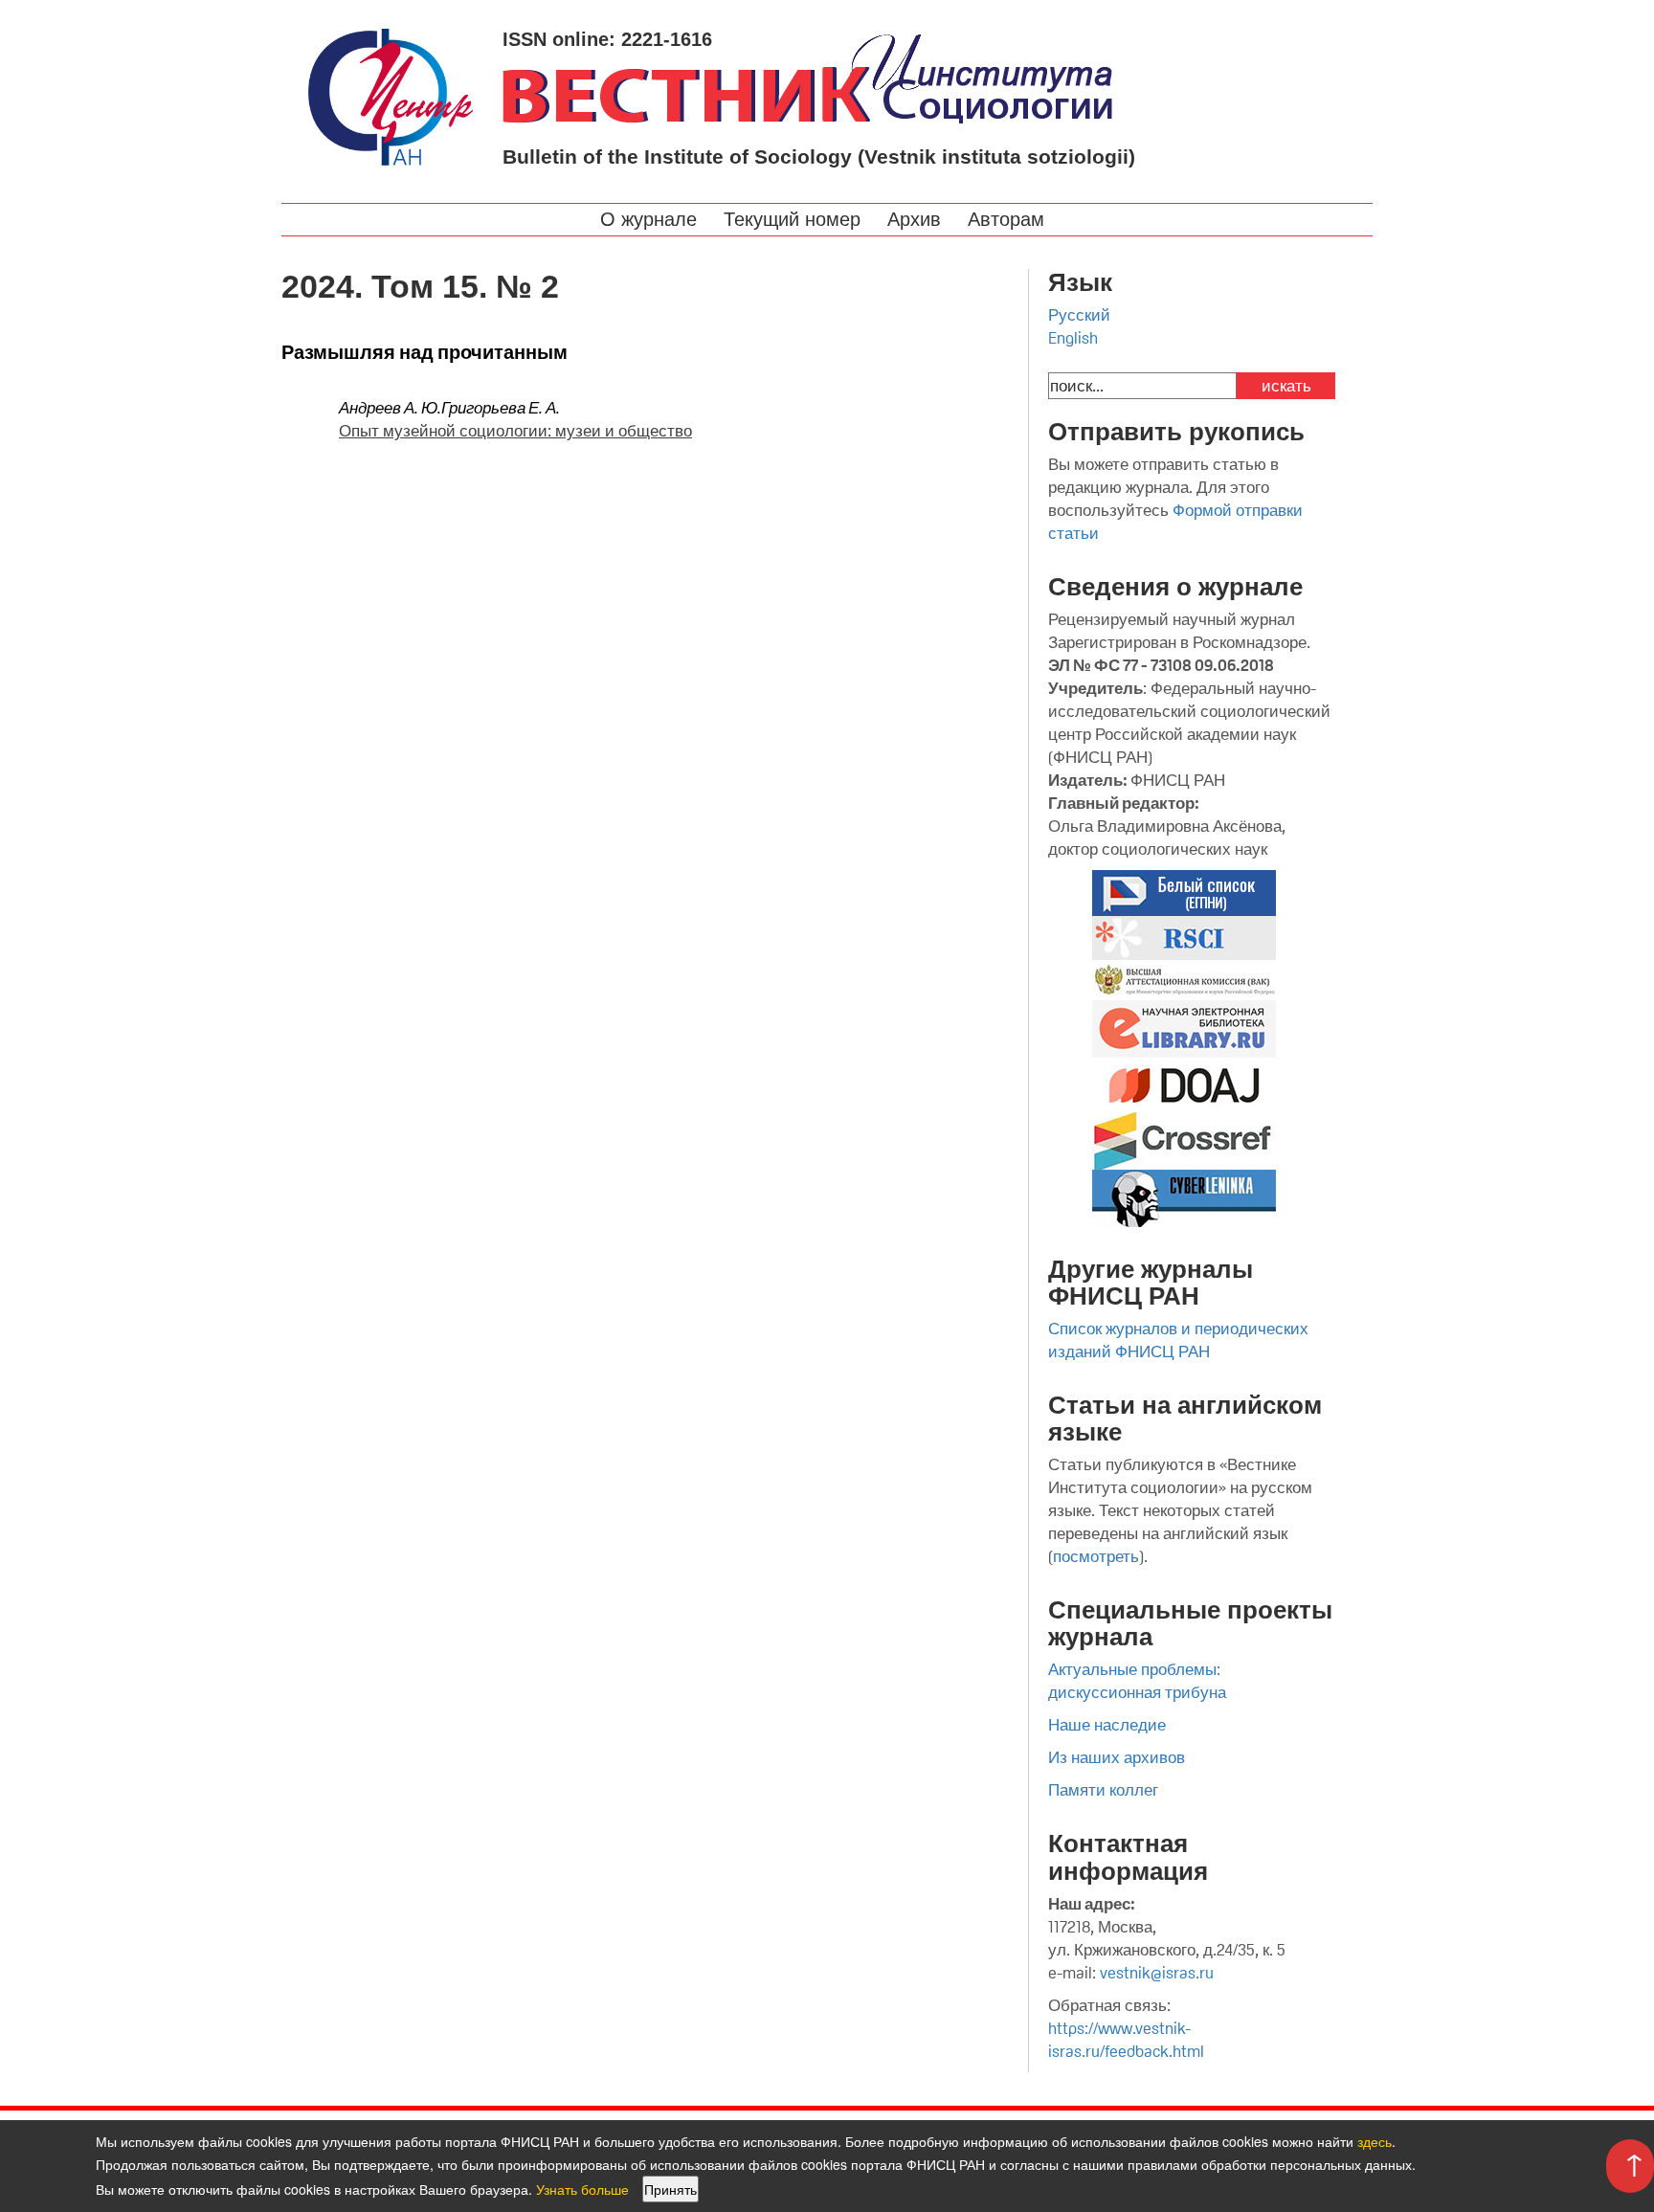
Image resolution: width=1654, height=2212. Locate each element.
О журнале (651, 219)
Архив (917, 219)
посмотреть (1096, 1556)
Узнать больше (582, 2189)
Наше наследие (1107, 1725)
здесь (1375, 2141)
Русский (1079, 315)
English (1073, 338)
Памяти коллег (1103, 1790)
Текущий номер (795, 219)
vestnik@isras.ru (1157, 1973)
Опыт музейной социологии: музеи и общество (515, 431)
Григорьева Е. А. (501, 408)
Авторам (1009, 219)
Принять (671, 2189)
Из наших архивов (1117, 1757)
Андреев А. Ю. (390, 408)
